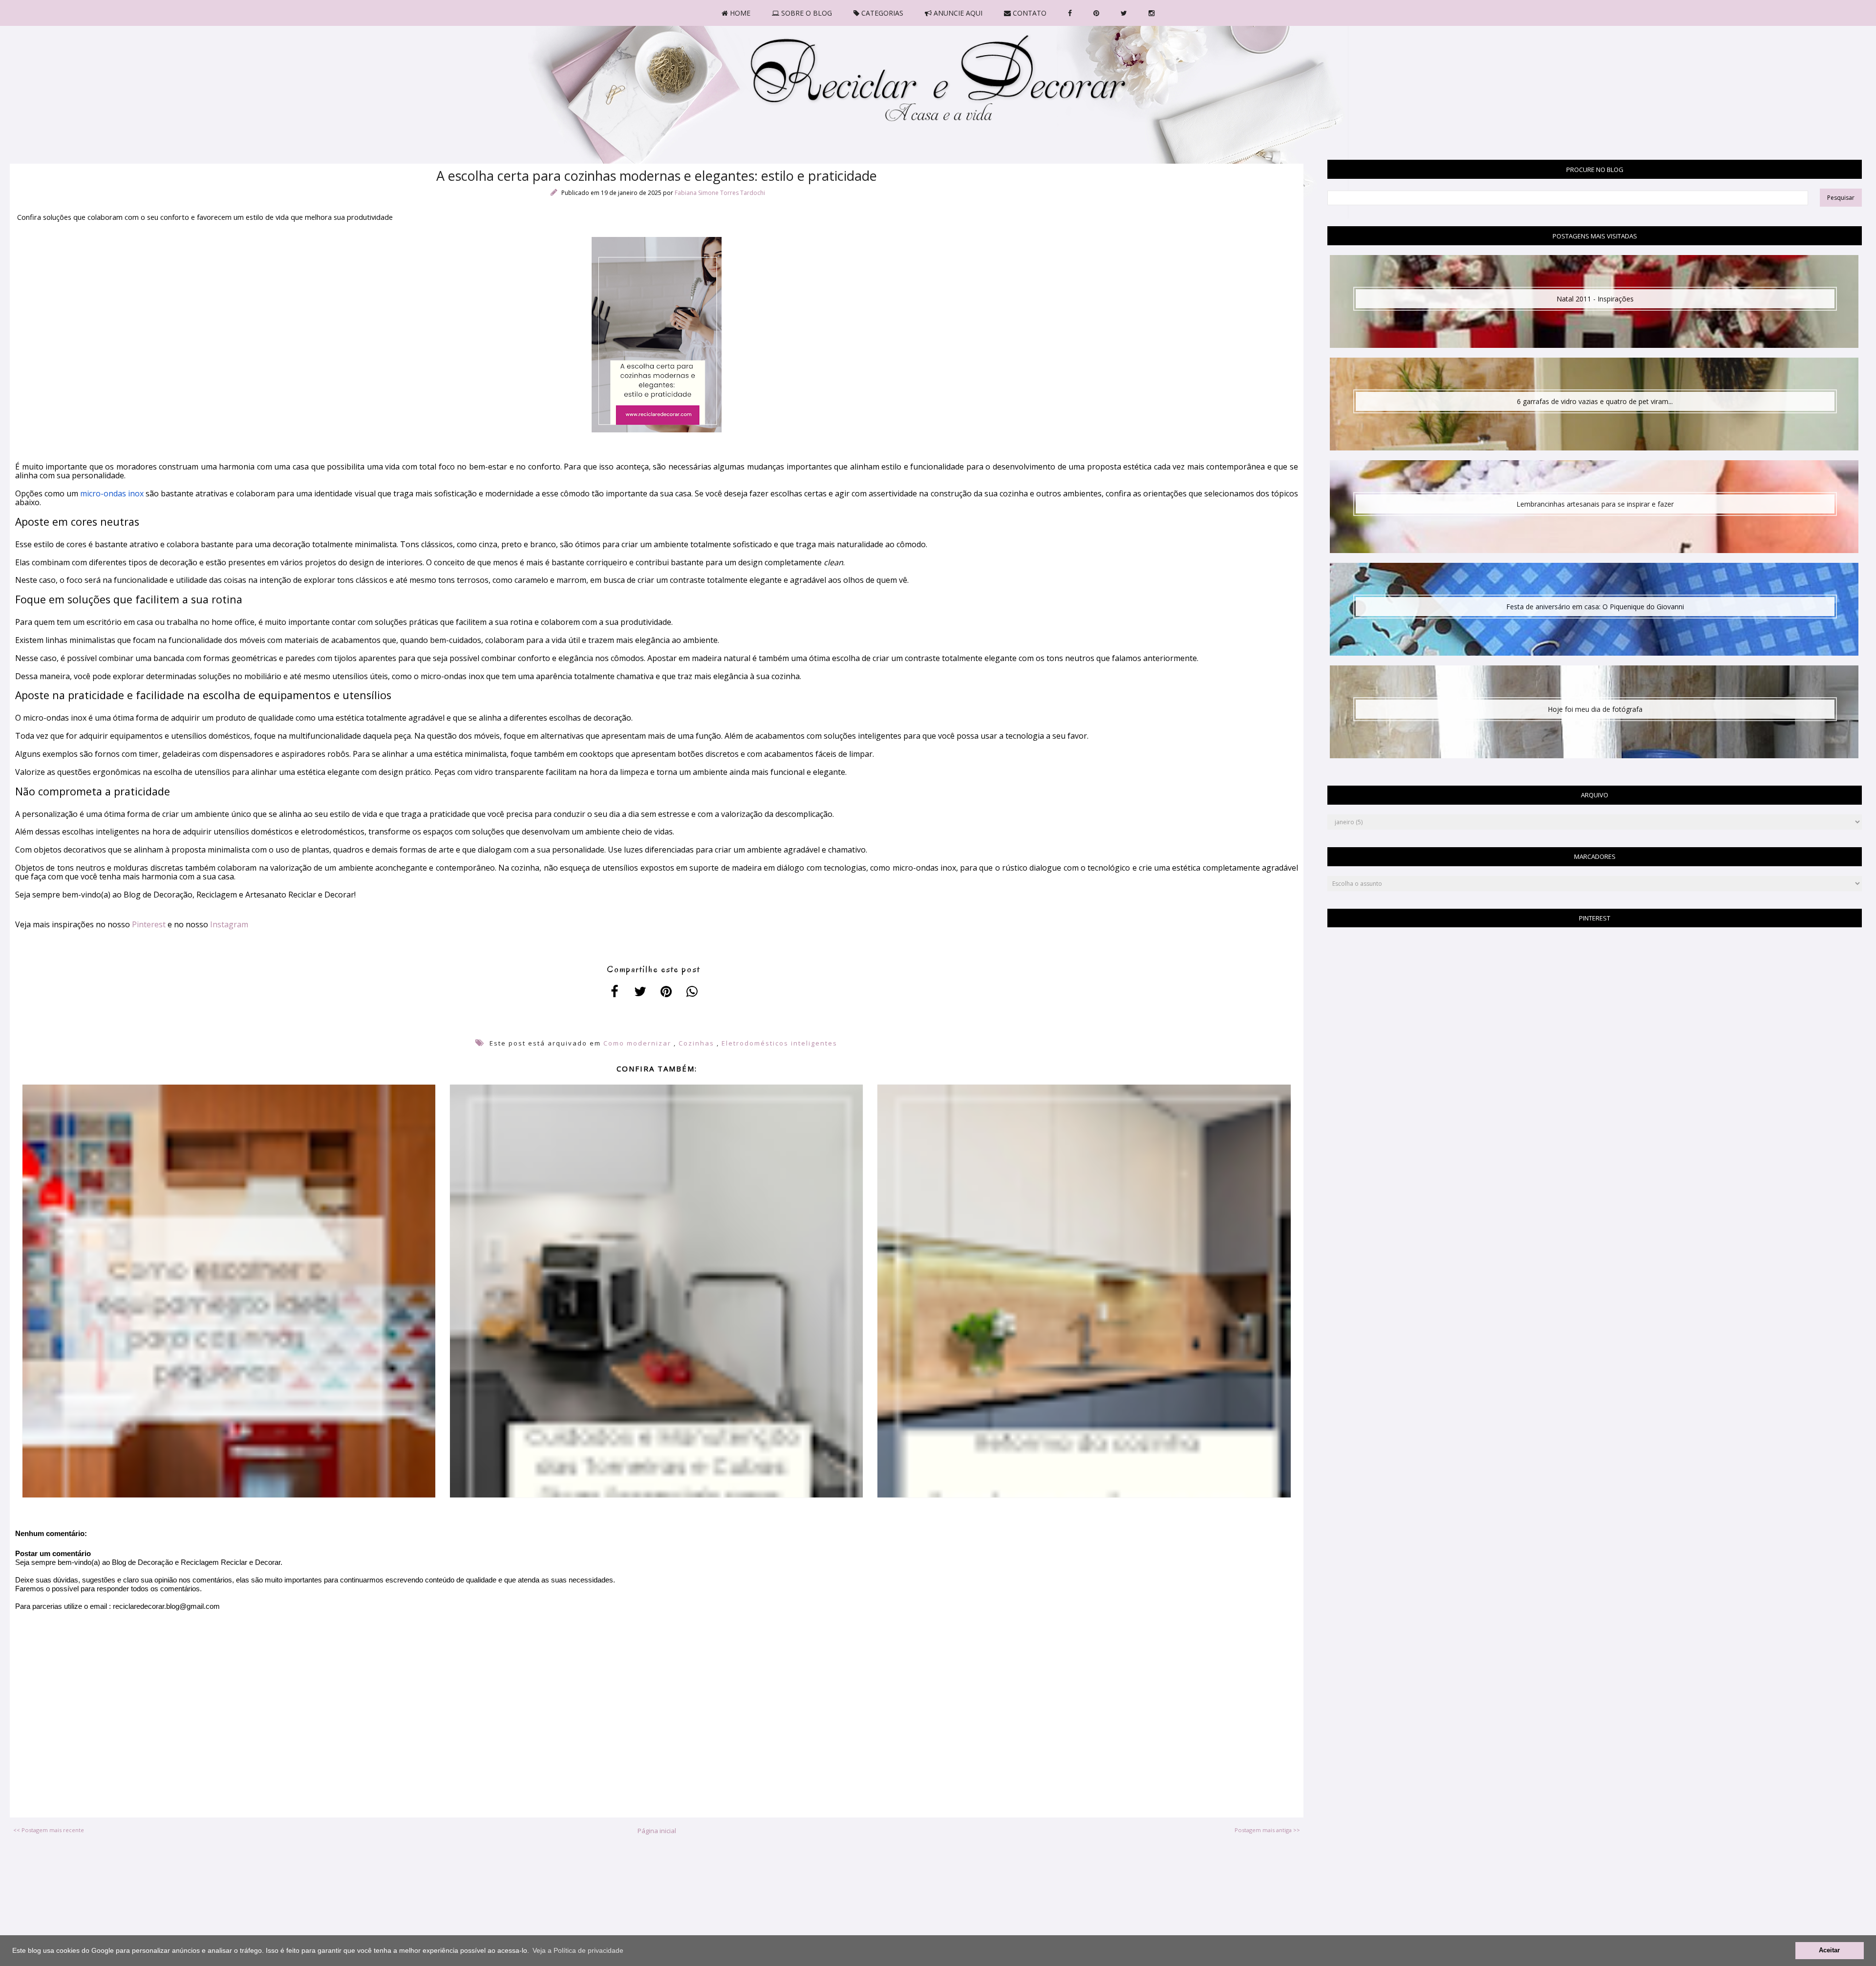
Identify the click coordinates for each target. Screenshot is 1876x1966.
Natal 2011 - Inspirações (1595, 299)
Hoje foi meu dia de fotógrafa (1595, 709)
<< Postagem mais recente (49, 1830)
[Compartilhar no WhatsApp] (692, 991)
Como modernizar (637, 1043)
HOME (739, 13)
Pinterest (149, 924)
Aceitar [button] (1829, 1950)
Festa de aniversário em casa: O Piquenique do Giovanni (1595, 607)
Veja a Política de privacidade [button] (578, 1950)
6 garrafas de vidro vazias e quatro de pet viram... (1595, 401)
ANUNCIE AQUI (957, 13)
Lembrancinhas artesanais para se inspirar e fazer (1595, 504)
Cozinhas (696, 1043)
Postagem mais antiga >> (1267, 1830)
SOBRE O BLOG (806, 13)
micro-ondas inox (112, 493)
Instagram (229, 924)
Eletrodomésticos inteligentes (779, 1043)
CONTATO (1029, 13)
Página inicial (657, 1831)
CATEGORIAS (881, 13)
